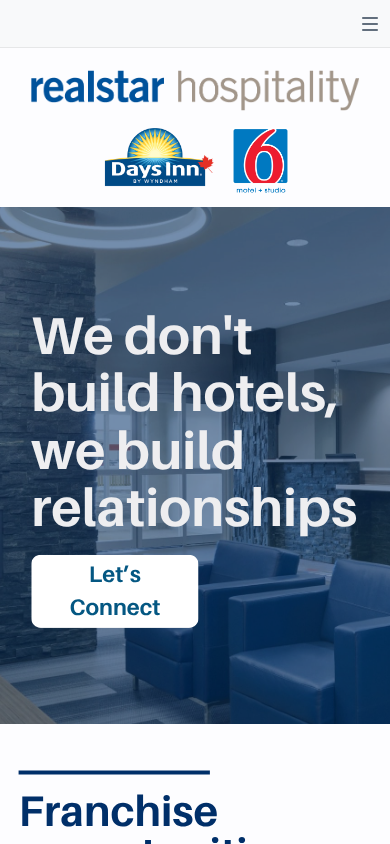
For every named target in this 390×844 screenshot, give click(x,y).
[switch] (370, 24)
